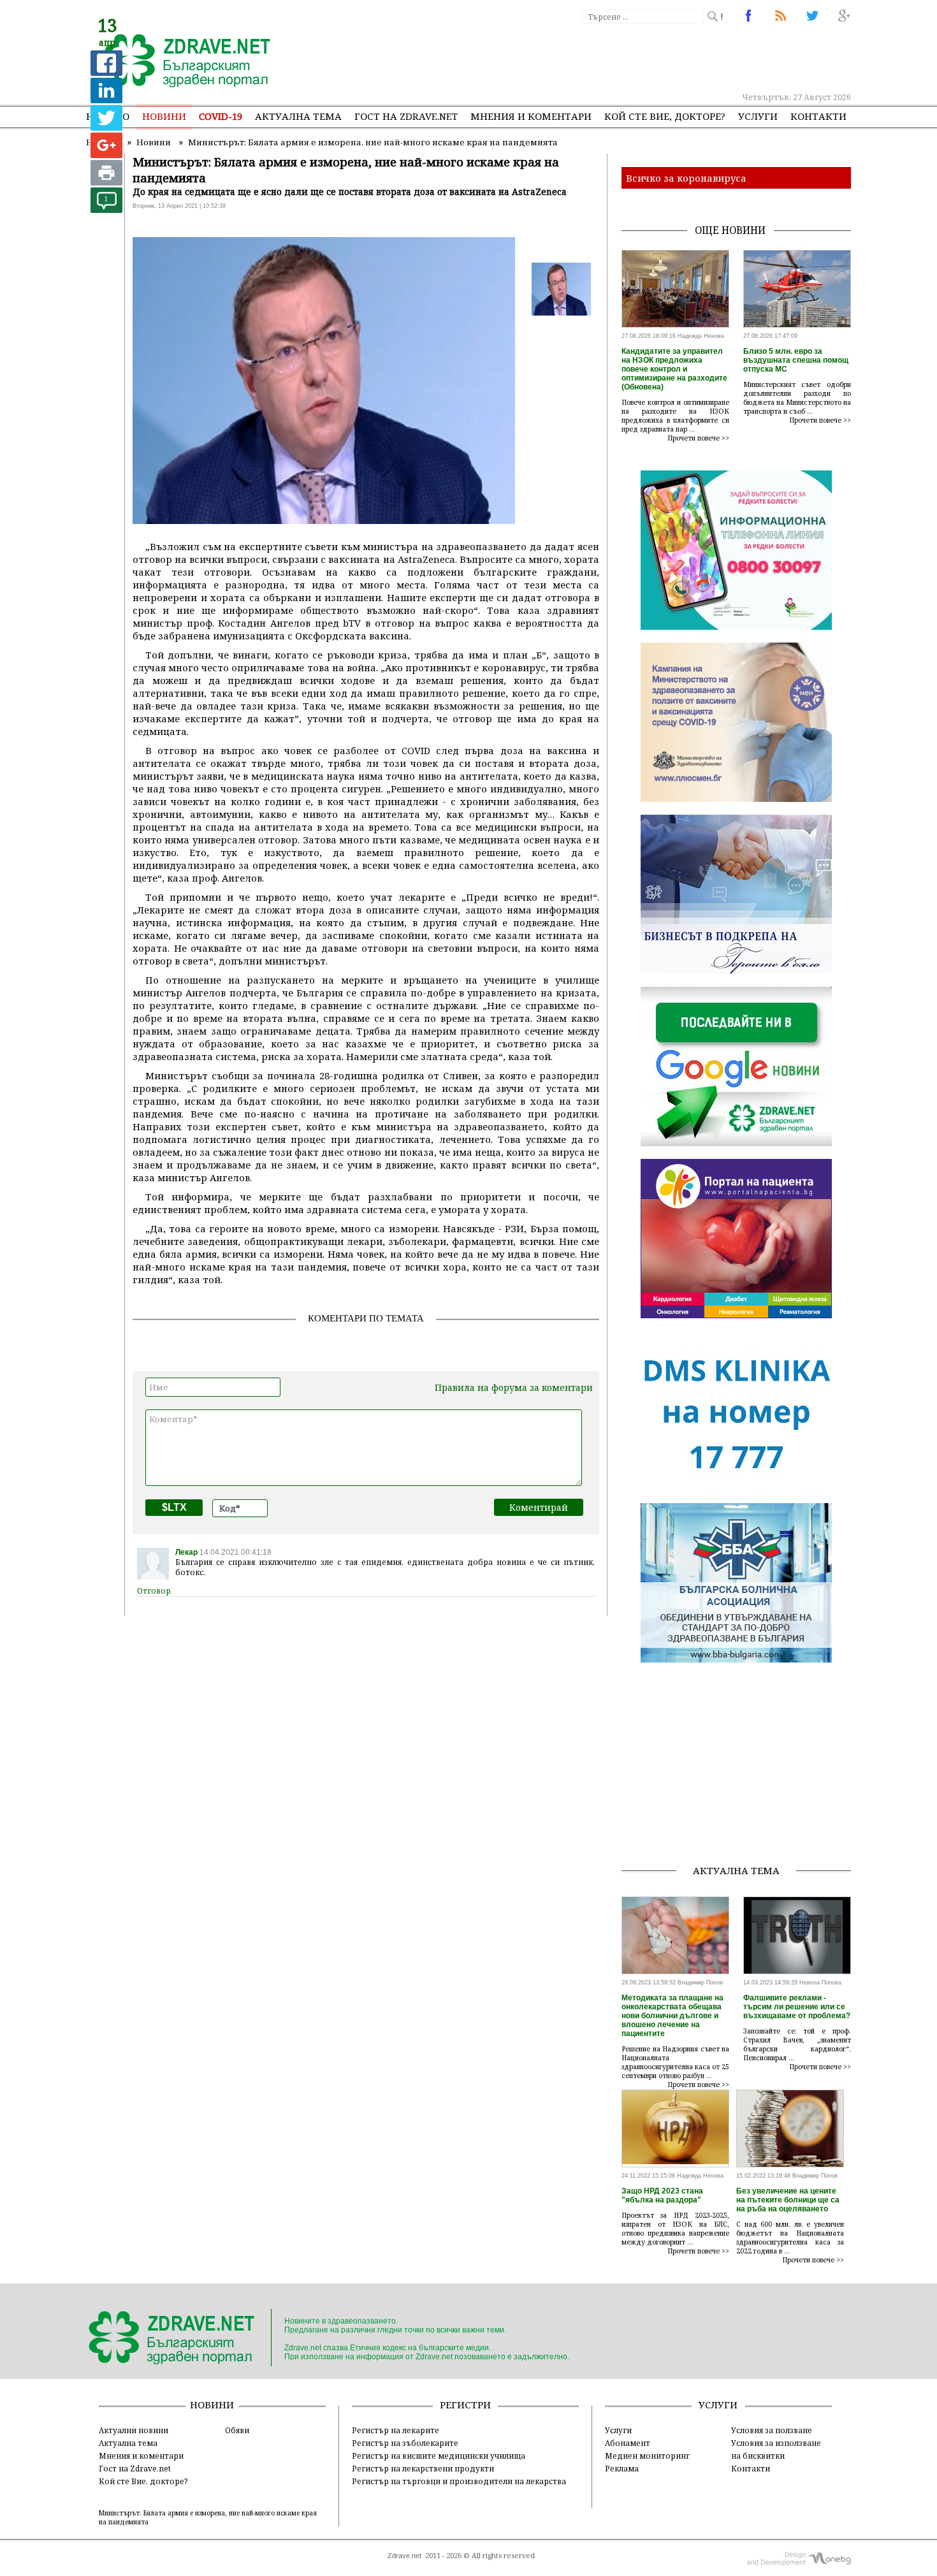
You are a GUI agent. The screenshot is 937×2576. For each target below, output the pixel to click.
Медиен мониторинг (647, 2456)
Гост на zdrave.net (406, 116)
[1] (106, 209)
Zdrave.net (404, 2556)
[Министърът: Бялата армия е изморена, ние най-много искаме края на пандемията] (180, 62)
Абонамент (628, 2443)
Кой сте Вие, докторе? (665, 116)
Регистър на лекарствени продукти (423, 2468)
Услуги (758, 116)
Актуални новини (134, 2430)
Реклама (622, 2468)
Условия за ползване (772, 2430)
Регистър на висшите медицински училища (439, 2456)
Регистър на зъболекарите (405, 2443)
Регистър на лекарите (396, 2430)
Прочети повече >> (699, 438)
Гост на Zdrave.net (135, 2468)
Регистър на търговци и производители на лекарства (459, 2481)
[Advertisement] (618, 57)
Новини (164, 116)
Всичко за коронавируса (686, 178)
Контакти (818, 116)
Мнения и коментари (531, 116)
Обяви (237, 2430)
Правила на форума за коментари (514, 1387)
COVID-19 (221, 116)
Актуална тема (298, 116)
